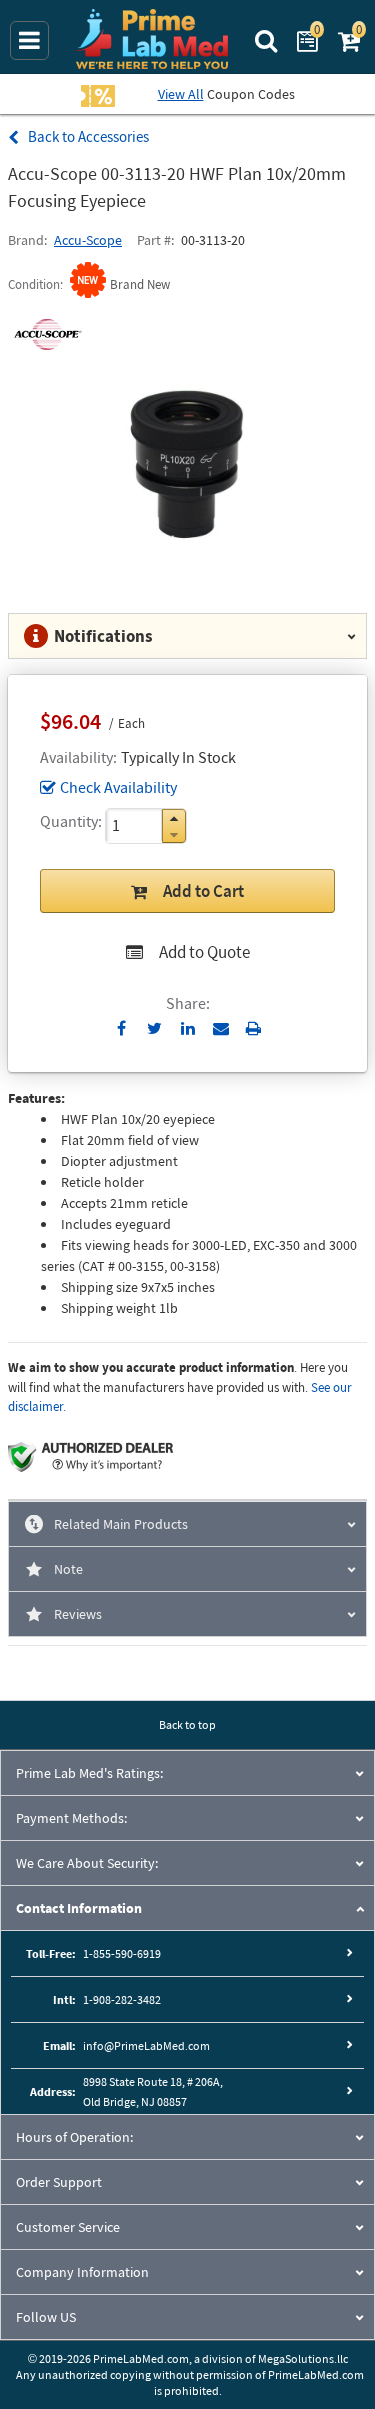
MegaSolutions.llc (303, 2358)
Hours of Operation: (74, 2137)
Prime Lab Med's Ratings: (89, 1773)
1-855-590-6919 (122, 1953)
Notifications (103, 636)
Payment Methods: (71, 1818)
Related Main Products (121, 1524)
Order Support (59, 2182)
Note (68, 1569)
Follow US (46, 2317)
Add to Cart (203, 891)
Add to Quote (204, 952)
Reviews (78, 1614)
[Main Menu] (29, 40)
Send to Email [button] (220, 1029)
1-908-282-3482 (122, 1999)
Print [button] (253, 1028)
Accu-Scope (88, 240)
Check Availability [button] (118, 787)
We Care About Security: (87, 1863)
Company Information (82, 2272)
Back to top (187, 1724)
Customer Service (68, 2227)
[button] (174, 818)
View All (181, 94)
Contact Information (79, 1908)
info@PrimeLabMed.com (146, 2045)
